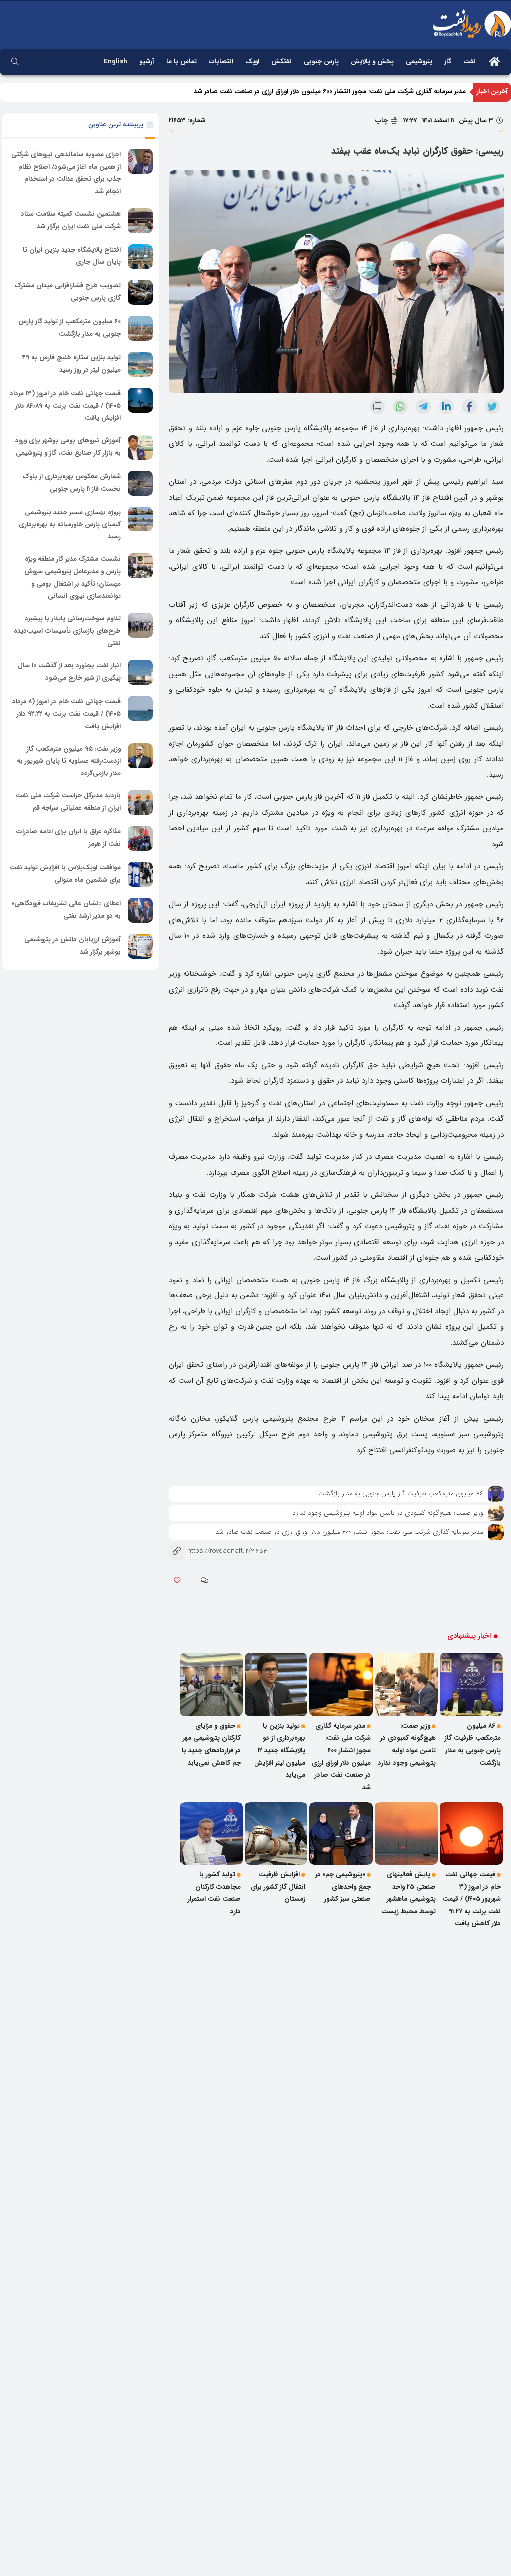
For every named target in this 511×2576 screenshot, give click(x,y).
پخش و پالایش (372, 62)
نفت (469, 62)
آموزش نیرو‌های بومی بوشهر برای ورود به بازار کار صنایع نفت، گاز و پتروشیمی (68, 447)
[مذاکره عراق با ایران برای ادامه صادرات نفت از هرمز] (140, 838)
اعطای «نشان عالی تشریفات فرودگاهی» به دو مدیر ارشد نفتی (66, 910)
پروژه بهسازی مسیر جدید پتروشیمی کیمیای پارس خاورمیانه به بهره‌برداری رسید (70, 524)
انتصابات (221, 62)
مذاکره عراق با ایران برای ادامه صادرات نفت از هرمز (69, 838)
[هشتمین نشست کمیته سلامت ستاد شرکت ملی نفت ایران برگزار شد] (140, 221)
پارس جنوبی (321, 62)
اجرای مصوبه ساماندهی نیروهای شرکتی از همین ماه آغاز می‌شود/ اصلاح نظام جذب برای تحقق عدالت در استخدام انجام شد (66, 173)
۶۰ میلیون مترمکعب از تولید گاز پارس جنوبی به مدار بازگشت (70, 328)
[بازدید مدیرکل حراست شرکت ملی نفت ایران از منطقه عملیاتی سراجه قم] (140, 802)
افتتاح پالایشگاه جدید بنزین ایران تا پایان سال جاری (72, 256)
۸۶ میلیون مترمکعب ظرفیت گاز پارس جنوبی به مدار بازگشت (401, 1493)
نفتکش (282, 62)
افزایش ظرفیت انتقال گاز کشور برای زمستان (278, 1887)
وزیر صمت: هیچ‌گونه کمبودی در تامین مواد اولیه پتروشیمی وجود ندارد (388, 1513)
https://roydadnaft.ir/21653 (218, 1551)
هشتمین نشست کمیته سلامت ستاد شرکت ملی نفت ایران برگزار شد (71, 220)
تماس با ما (181, 62)
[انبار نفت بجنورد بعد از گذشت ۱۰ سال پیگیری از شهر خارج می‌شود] (140, 672)
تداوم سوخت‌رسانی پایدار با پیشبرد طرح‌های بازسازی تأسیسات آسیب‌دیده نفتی (67, 631)
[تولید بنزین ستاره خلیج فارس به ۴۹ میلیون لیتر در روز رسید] (140, 364)
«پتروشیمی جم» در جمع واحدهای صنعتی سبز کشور (343, 1887)
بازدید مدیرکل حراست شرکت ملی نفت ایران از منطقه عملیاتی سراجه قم (68, 802)
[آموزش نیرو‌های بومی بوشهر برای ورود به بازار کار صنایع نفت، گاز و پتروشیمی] (140, 447)
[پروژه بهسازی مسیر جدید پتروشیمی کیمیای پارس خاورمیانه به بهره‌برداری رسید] (140, 519)
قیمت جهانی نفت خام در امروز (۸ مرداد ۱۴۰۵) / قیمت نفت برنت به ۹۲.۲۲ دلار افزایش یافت (67, 714)
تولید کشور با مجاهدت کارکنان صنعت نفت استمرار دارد (214, 1893)
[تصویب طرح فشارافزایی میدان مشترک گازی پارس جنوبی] (140, 292)
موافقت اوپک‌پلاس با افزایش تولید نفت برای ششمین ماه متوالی (65, 874)
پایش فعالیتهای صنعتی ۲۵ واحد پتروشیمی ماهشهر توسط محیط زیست (408, 1893)
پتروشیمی (419, 62)
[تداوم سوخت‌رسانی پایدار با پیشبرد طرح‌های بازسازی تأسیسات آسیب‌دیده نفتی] (140, 625)
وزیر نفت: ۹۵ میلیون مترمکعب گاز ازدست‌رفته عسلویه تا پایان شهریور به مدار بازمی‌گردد (69, 761)
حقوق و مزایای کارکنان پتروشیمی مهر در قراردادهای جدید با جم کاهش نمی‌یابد (211, 1744)
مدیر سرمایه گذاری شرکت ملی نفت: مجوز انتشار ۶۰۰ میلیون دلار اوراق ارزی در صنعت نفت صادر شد (349, 1532)
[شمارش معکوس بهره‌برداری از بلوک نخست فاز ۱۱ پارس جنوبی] (140, 483)
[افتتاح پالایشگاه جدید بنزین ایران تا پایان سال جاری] (140, 257)
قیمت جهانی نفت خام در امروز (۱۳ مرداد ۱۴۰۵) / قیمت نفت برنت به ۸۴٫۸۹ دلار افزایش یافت (65, 406)
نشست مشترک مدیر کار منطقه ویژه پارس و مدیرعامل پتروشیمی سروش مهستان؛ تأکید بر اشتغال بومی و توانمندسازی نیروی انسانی (73, 578)
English (116, 62)
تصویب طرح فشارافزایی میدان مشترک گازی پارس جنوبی (68, 292)
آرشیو (147, 62)
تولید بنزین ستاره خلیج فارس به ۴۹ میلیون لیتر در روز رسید (72, 364)
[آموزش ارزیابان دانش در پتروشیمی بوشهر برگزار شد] (140, 946)
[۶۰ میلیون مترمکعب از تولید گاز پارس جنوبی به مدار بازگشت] (140, 328)
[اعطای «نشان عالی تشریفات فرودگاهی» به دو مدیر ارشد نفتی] (140, 910)
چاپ (383, 121)
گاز (448, 62)
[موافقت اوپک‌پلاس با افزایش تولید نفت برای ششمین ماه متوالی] (140, 874)
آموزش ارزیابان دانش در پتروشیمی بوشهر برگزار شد (73, 946)
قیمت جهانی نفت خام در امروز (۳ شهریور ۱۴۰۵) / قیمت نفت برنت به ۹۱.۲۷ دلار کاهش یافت (471, 1899)
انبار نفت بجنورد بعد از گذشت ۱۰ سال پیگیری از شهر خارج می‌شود (69, 672)
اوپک (252, 62)
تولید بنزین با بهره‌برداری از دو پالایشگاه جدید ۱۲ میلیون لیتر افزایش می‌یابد (363, 92)
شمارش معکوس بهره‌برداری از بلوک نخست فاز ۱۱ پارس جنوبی (72, 483)
